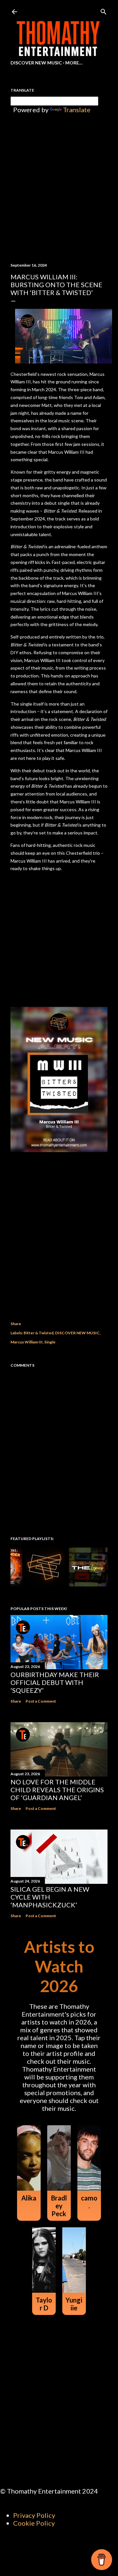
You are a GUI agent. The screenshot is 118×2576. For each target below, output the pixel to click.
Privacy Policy (34, 2515)
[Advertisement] (59, 1237)
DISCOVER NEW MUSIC (77, 1333)
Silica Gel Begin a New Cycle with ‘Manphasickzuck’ (50, 1897)
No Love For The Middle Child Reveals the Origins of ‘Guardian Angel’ (57, 1790)
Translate (77, 110)
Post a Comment (41, 1701)
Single (50, 1342)
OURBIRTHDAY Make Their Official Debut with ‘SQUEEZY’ (55, 1682)
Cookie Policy (34, 2523)
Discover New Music (36, 63)
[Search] (104, 10)
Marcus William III (27, 1342)
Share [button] (16, 1324)
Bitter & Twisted (39, 1333)
